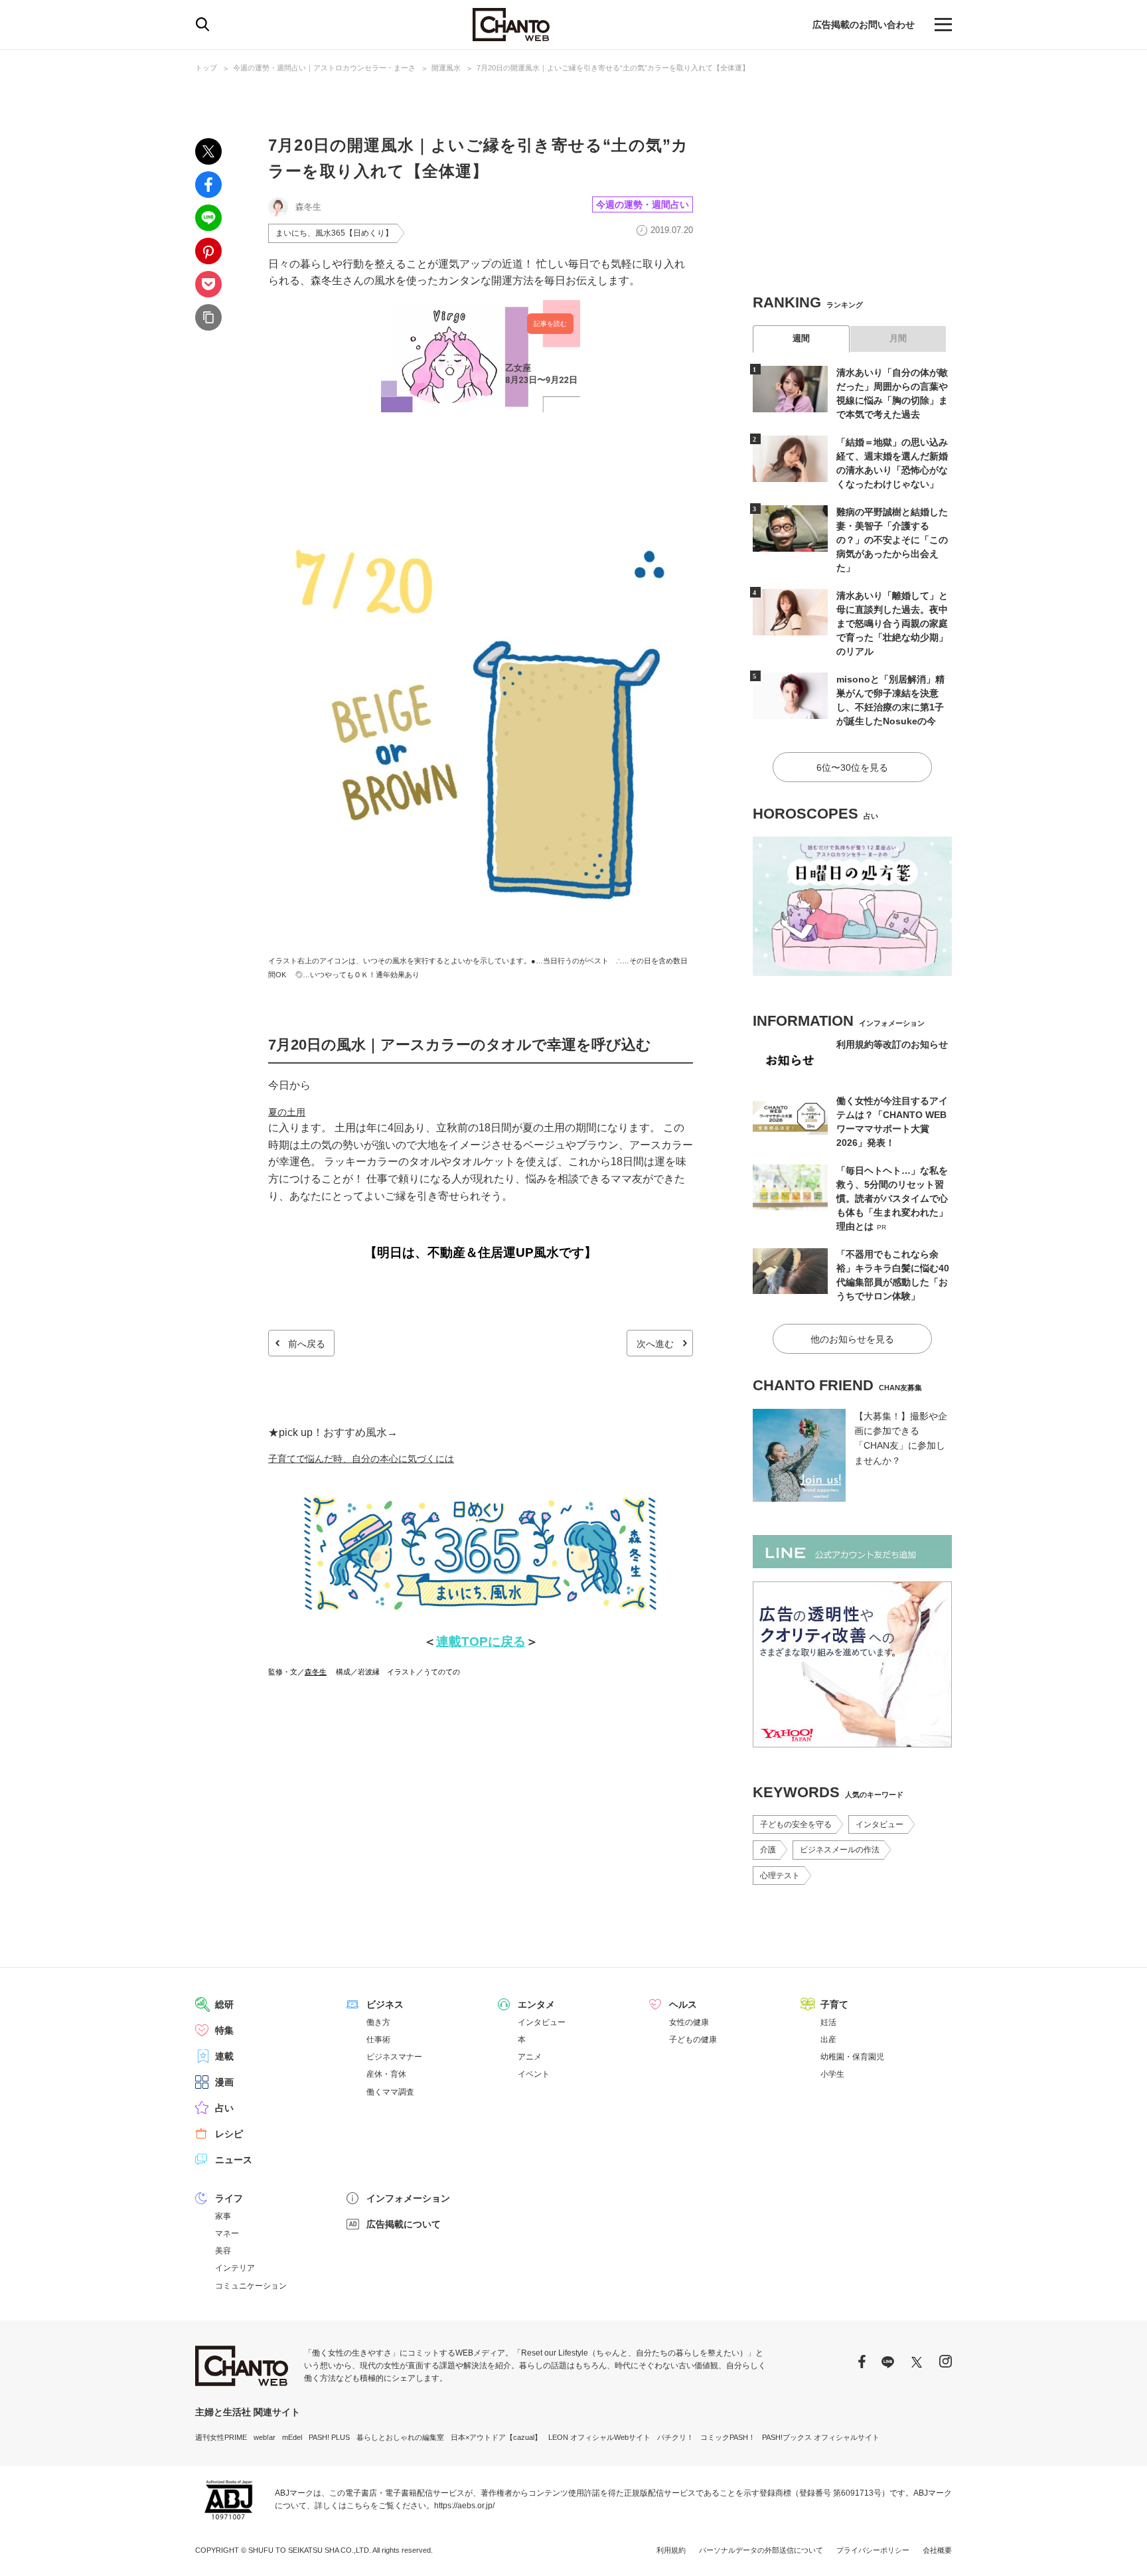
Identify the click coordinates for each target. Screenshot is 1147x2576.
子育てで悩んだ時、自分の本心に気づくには (361, 1459)
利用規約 (671, 2550)
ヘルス (683, 2004)
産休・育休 (386, 2074)
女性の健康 (689, 2022)
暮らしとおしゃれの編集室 (400, 2437)
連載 (224, 2056)
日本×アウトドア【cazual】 (496, 2437)
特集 (224, 2030)
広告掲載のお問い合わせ (864, 25)
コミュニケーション (251, 2286)
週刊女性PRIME (221, 2437)
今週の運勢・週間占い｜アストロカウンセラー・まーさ (324, 68)
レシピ (229, 2134)
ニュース (234, 2160)
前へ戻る (307, 1344)
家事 (223, 2216)
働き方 (378, 2022)
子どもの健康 (693, 2040)
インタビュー (879, 1824)
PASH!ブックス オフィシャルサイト (821, 2437)
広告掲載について (404, 2224)
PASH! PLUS (329, 2437)
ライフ (229, 2198)
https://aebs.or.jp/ (464, 2506)
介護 (768, 1850)
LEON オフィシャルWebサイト (599, 2437)
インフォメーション (408, 2198)
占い (224, 2108)
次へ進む (655, 1344)
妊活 (828, 2022)
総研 (224, 2004)
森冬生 (316, 1672)
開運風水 (446, 68)
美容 (223, 2251)
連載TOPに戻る (481, 1642)
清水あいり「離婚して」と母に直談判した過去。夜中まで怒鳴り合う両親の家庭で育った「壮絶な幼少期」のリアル (892, 623)
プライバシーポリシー (873, 2550)
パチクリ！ (675, 2437)
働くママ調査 (390, 2092)
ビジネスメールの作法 (840, 1850)
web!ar (265, 2437)
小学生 (832, 2074)
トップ (206, 68)
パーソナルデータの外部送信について (761, 2550)
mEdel (292, 2437)
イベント (534, 2074)
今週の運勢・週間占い (643, 204)
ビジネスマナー (394, 2057)
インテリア (235, 2268)
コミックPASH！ (728, 2437)
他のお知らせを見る (852, 1339)
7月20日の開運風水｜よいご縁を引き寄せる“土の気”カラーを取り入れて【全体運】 (613, 68)
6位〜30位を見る (852, 767)
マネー (227, 2233)
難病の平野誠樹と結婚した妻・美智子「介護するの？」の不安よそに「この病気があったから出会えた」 (892, 540)
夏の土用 (287, 1112)
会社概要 (937, 2550)
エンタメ (536, 2004)
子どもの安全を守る (796, 1824)
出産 (828, 2040)
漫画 (224, 2082)
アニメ (530, 2057)
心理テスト (780, 1876)
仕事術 (378, 2040)
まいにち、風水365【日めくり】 (334, 233)
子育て (834, 2004)
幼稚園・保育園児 (852, 2057)
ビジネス (385, 2004)
